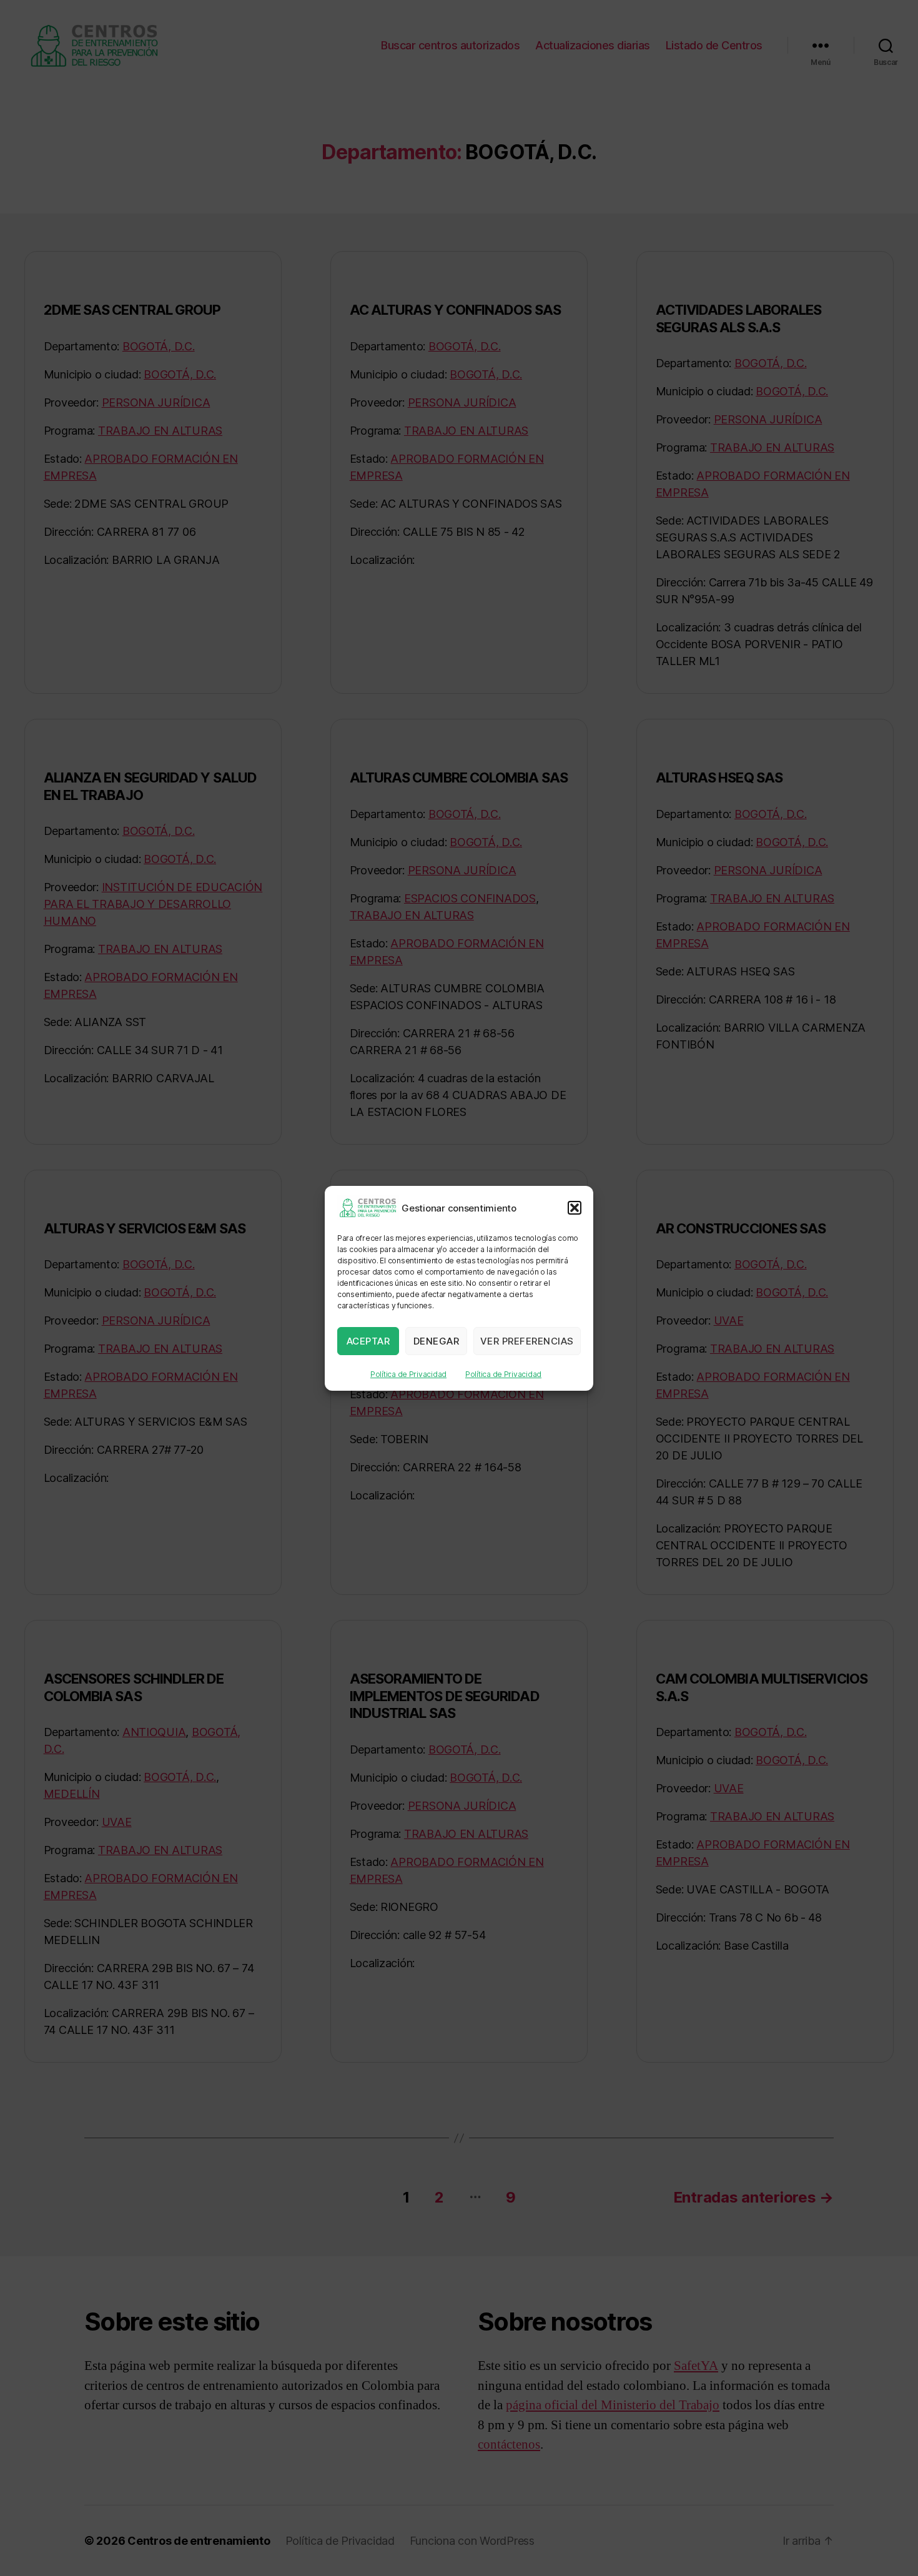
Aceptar (368, 1340)
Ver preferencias (527, 1340)
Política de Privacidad (408, 1374)
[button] (575, 1208)
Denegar (437, 1340)
